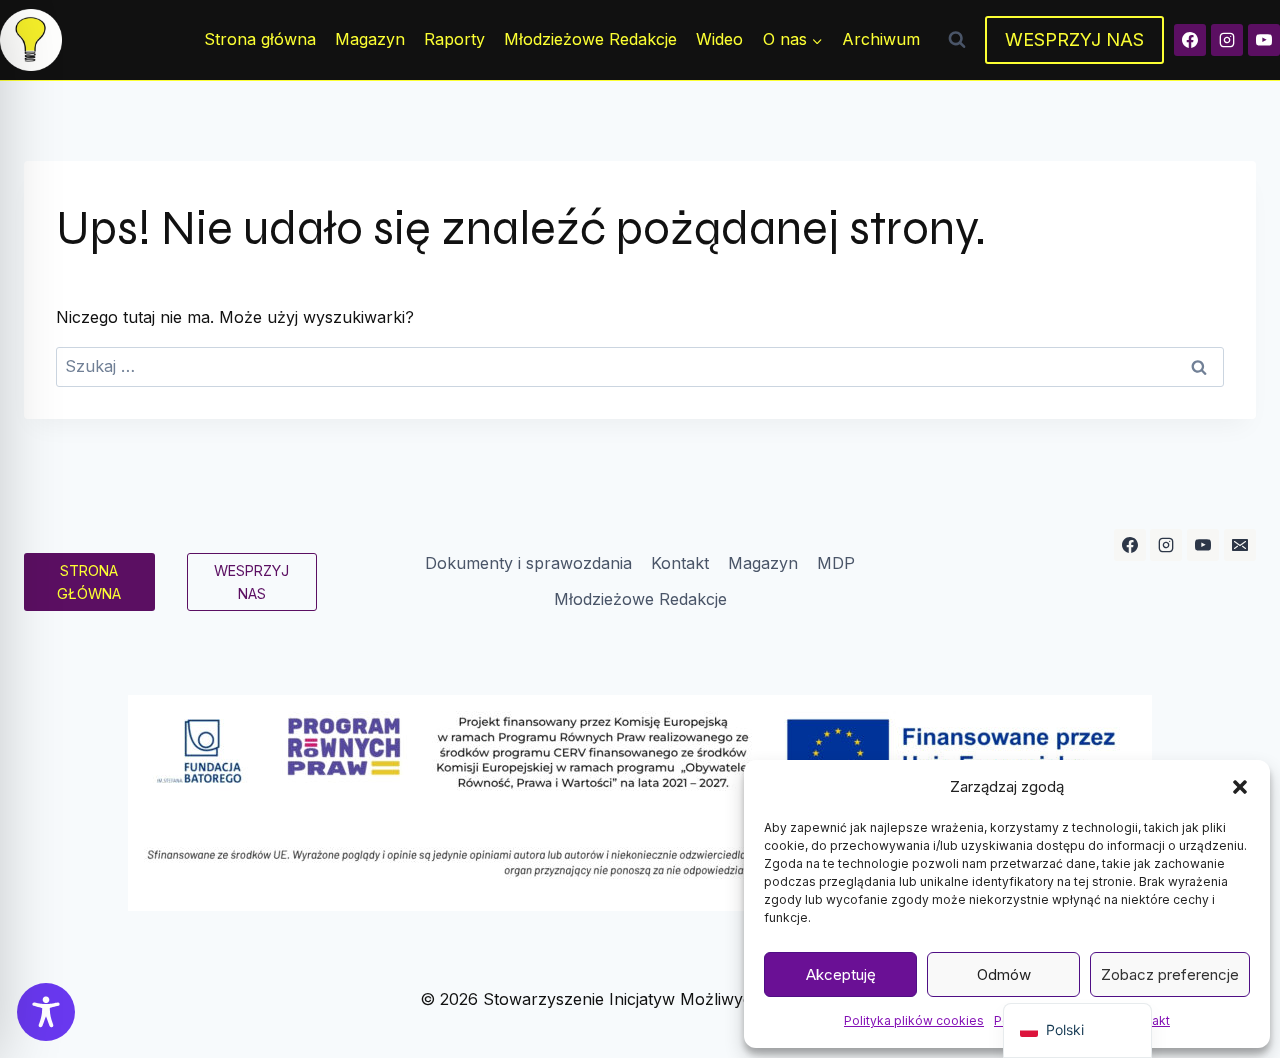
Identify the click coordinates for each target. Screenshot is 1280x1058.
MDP (836, 563)
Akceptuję (841, 974)
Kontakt (680, 563)
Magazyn (370, 39)
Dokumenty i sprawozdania (528, 563)
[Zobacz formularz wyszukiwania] (957, 40)
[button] (1240, 787)
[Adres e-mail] (1240, 545)
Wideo (719, 39)
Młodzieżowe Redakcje (590, 39)
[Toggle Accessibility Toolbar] (46, 1012)
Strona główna (260, 39)
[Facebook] (1190, 40)
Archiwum (881, 39)
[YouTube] (1264, 40)
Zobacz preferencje (1170, 974)
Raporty (454, 39)
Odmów (1004, 974)
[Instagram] (1227, 40)
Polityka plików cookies (914, 1020)
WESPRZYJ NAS (1074, 39)
